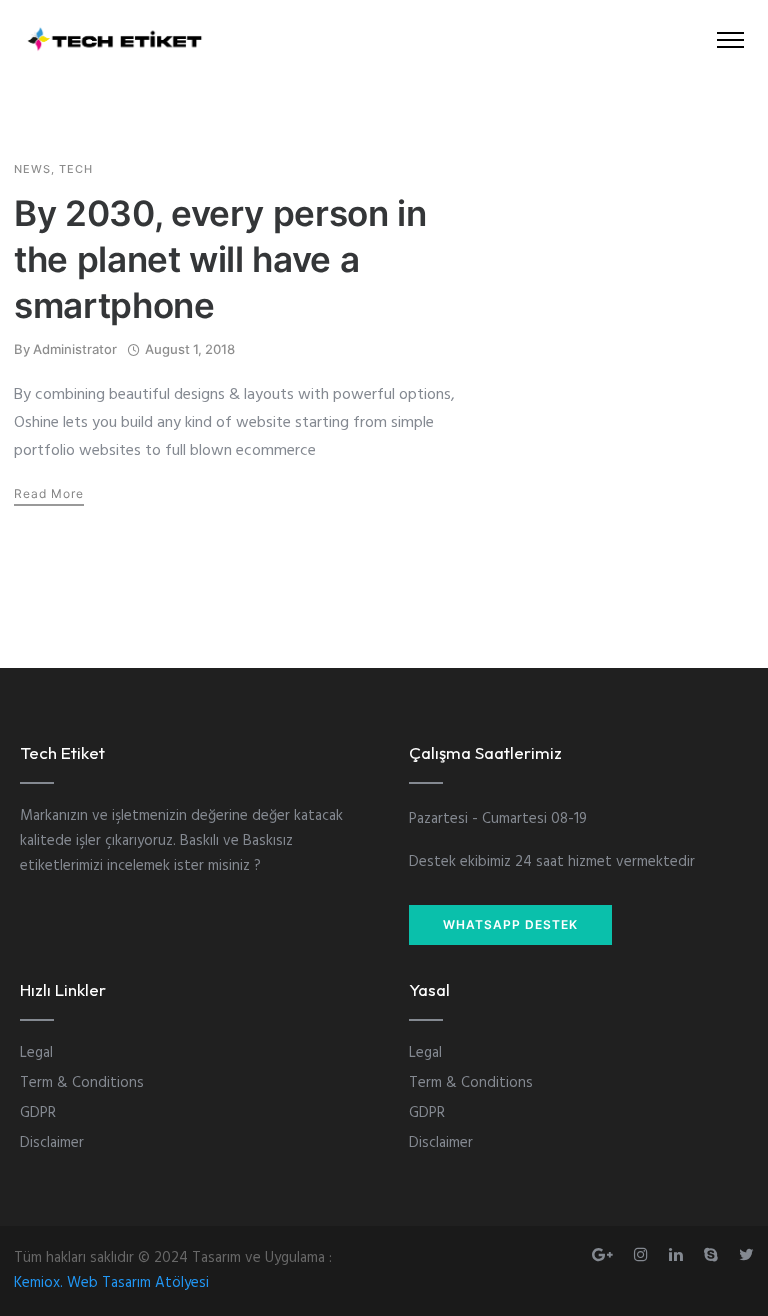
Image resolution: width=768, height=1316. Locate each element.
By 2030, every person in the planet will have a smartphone (220, 259)
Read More (49, 493)
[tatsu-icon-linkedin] (679, 1254)
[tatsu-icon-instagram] (644, 1254)
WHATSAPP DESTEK (510, 924)
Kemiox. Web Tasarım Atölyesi (111, 1283)
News (32, 169)
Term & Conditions (82, 1083)
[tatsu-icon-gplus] (605, 1254)
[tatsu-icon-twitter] (746, 1254)
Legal (36, 1053)
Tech (76, 169)
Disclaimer (52, 1143)
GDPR (38, 1113)
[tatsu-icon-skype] (714, 1254)
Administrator (75, 349)
